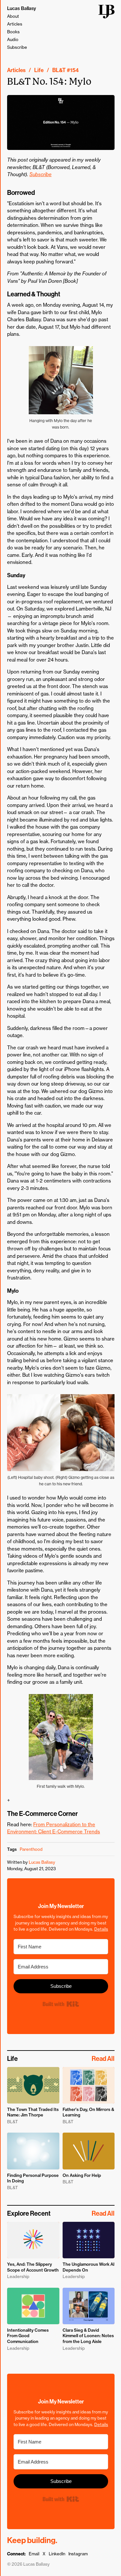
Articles (15, 24)
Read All (103, 2059)
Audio (13, 39)
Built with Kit (61, 2004)
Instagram (78, 2554)
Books (13, 32)
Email (34, 2554)
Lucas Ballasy (22, 8)
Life (39, 70)
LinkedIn (57, 2554)
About (13, 16)
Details (101, 1929)
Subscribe (17, 47)
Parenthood (31, 1849)
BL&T (59, 70)
